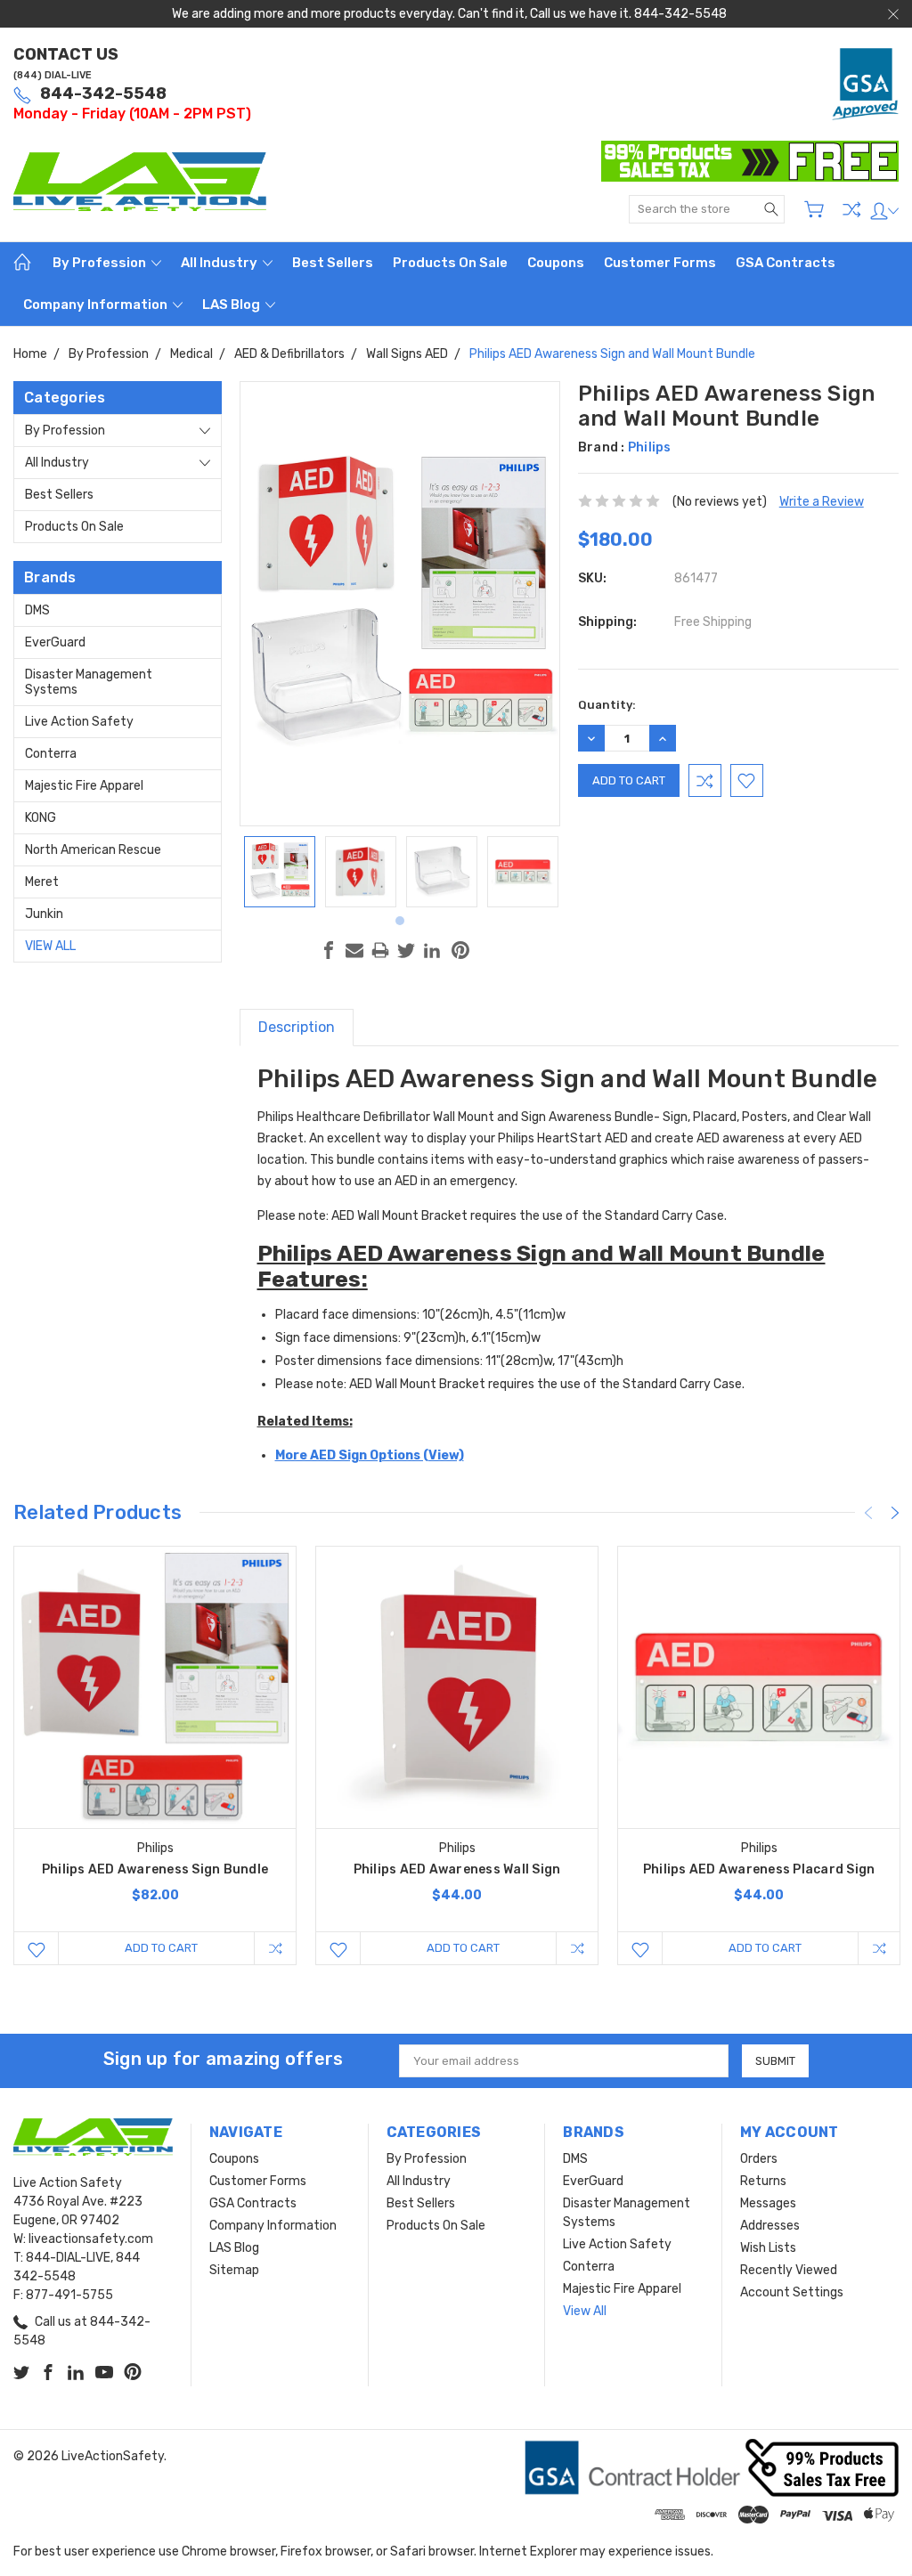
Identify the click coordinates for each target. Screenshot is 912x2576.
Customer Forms (660, 263)
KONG (41, 818)
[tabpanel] (280, 872)
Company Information (97, 305)
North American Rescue (93, 850)
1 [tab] (400, 921)
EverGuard (55, 642)
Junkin (44, 914)
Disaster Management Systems (89, 682)
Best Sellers (333, 263)
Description (297, 1027)
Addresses (770, 2226)
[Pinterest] (460, 950)
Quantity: (607, 705)
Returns (763, 2181)
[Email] (354, 950)
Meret (42, 882)
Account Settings (792, 2292)
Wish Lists (768, 2248)
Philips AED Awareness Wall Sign (457, 1869)
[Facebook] (329, 950)
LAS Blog (232, 305)
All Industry (220, 263)
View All (50, 946)
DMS (37, 610)
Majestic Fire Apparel (84, 786)
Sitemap (234, 2270)
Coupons (556, 263)
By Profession (101, 263)
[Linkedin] (432, 950)
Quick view (155, 1744)
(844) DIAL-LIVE (53, 75)
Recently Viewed (789, 2270)
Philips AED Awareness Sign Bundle (155, 1869)
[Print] (380, 950)
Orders (759, 2159)
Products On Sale (450, 263)
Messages (768, 2203)
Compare (851, 209)
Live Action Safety (79, 722)
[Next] (895, 1513)
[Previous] (868, 1513)
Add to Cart (161, 1948)
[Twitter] (406, 950)
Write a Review (822, 502)
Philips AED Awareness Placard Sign (759, 1869)
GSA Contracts (786, 263)
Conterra (51, 754)
